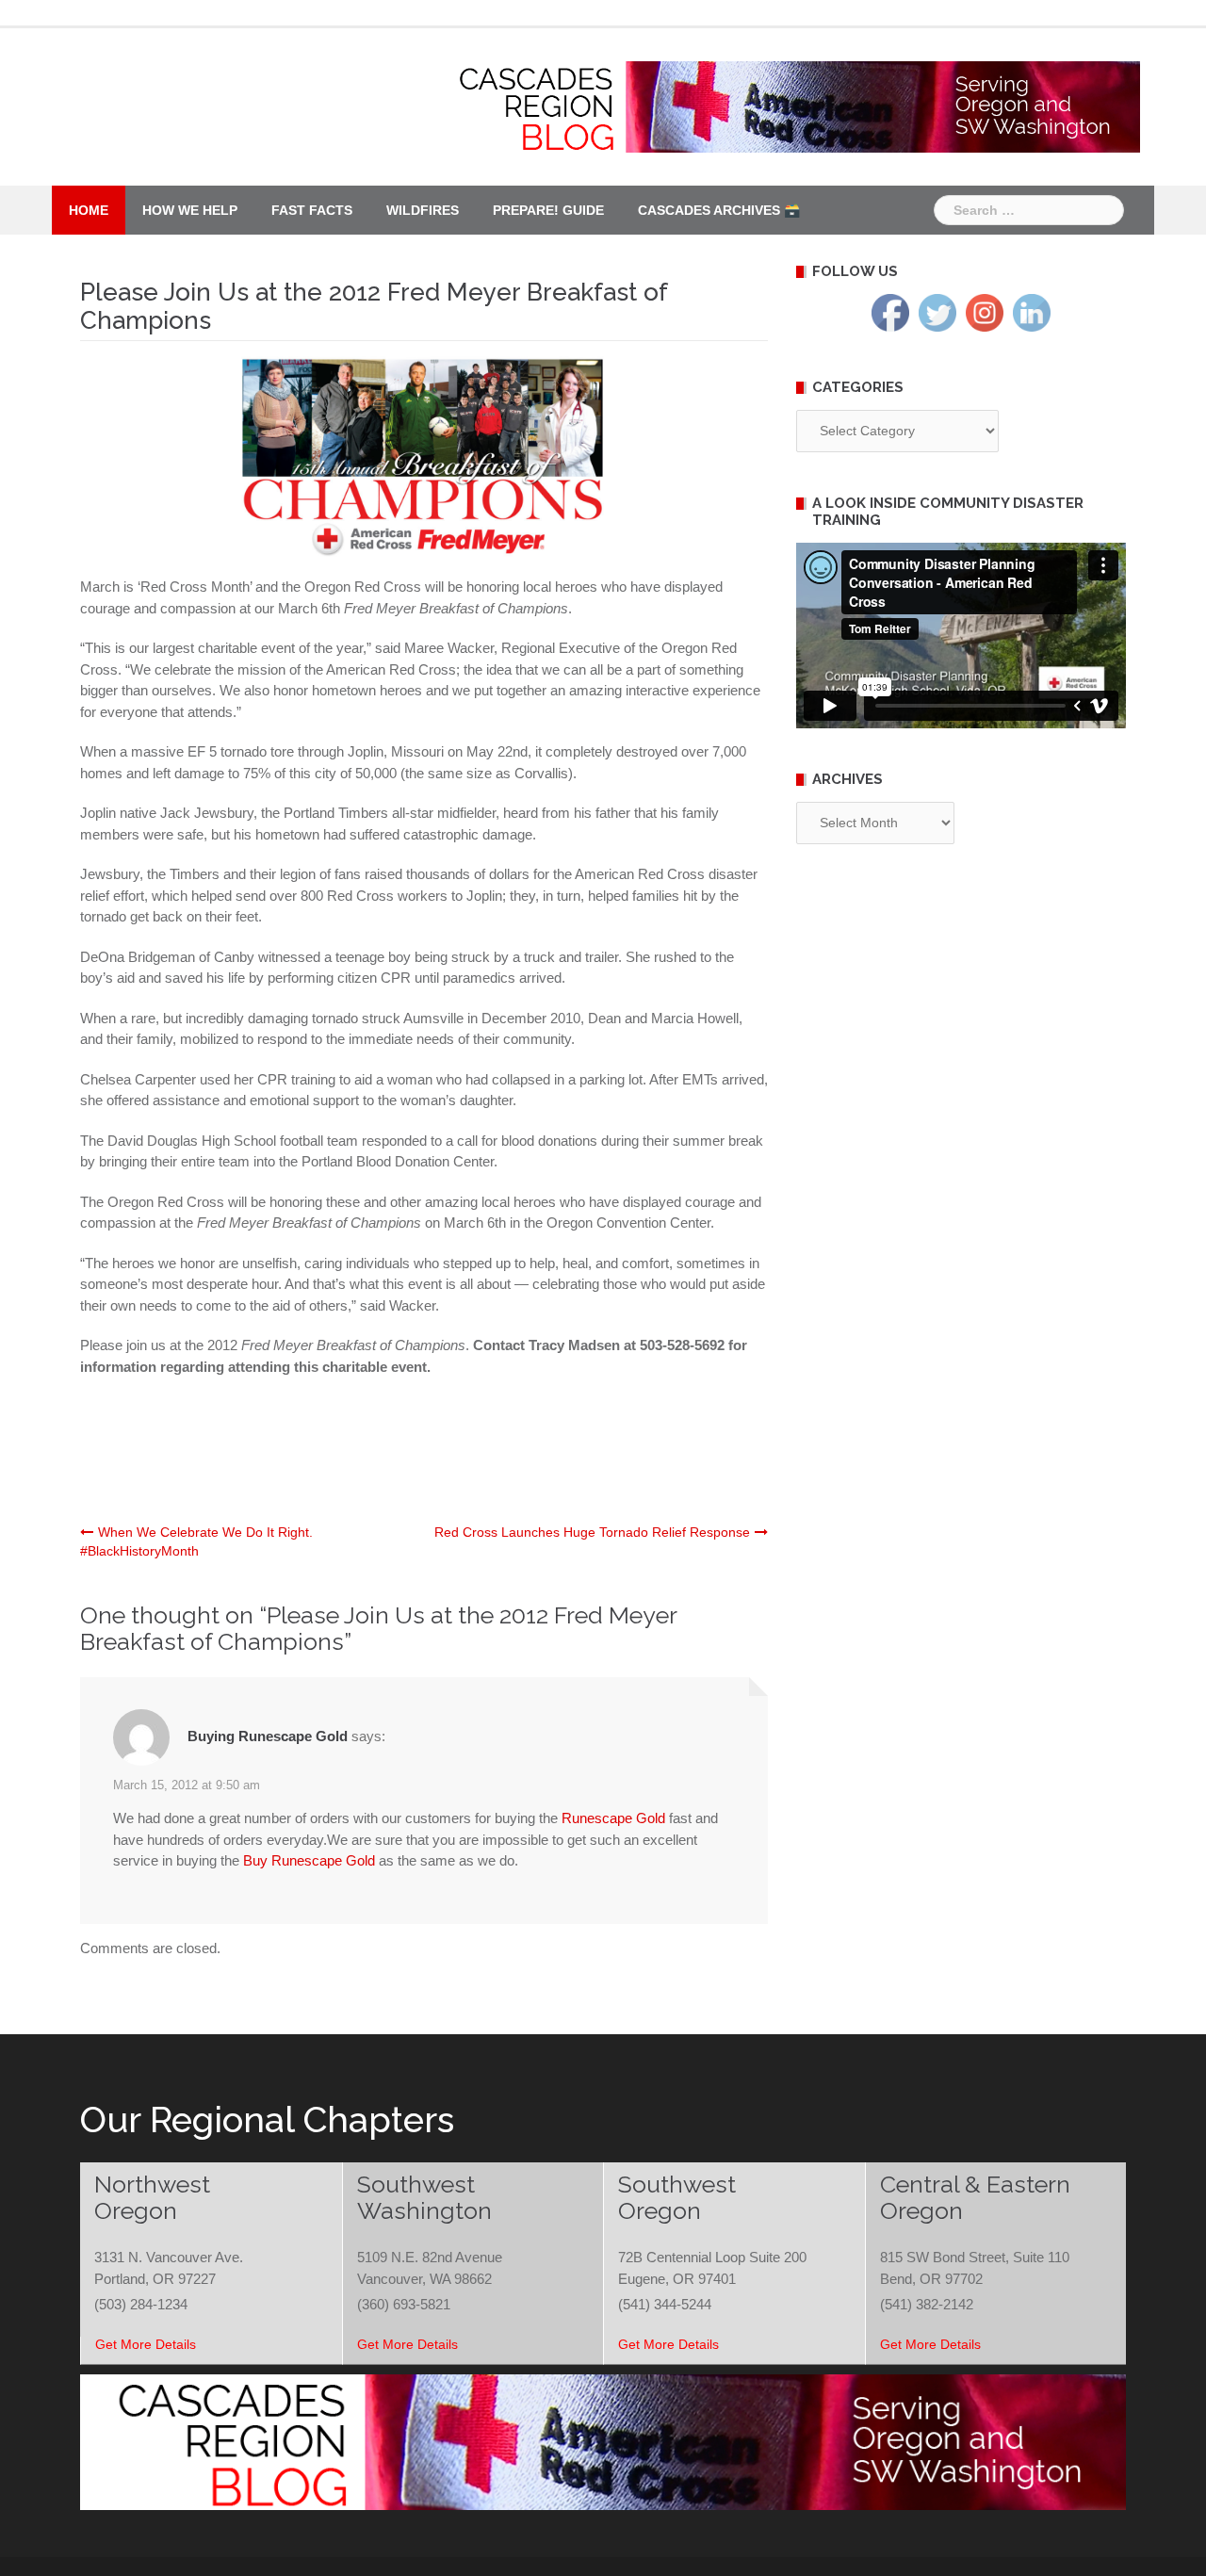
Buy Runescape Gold (309, 1860)
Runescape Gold (613, 1818)
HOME (89, 210)
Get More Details (146, 2344)
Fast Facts (312, 210)
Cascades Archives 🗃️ (719, 210)
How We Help (190, 210)
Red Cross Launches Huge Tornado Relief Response (592, 1532)
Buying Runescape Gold (268, 1736)
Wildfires (423, 210)
